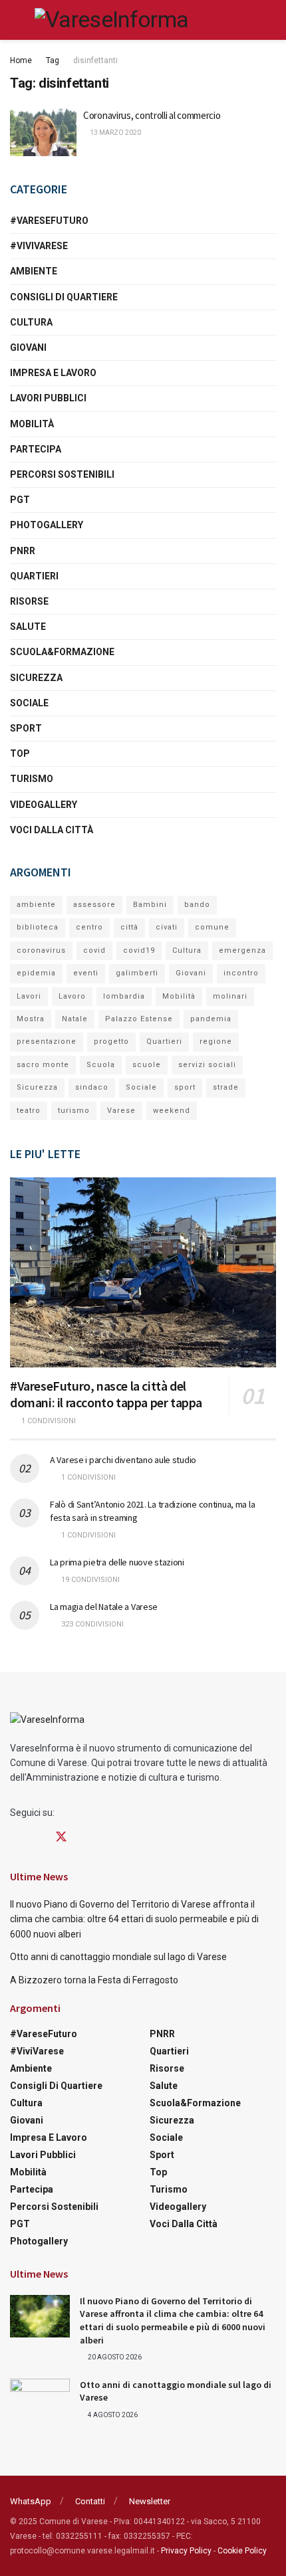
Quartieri (34, 576)
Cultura (31, 322)
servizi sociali (207, 1065)
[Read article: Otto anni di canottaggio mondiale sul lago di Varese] (40, 2400)
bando (197, 905)
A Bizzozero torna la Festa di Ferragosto (94, 1980)
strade (226, 1087)
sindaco (92, 1087)
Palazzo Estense (139, 1019)
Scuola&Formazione (62, 652)
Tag (53, 60)
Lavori (29, 996)
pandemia (211, 1019)
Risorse (29, 601)
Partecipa (36, 449)
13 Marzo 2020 (115, 133)
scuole (147, 1065)
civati (167, 927)
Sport (26, 728)
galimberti (137, 973)
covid (94, 950)
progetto (111, 1041)
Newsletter (150, 2501)
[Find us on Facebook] (15, 1837)
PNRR (23, 551)
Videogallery (44, 805)
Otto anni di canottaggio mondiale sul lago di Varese (118, 1957)
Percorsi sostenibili (62, 474)
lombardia (124, 996)
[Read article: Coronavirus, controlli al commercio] (43, 132)
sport (185, 1087)
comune (212, 927)
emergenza (242, 950)
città (129, 927)
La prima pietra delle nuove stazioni (117, 1562)
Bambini (150, 905)
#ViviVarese (39, 246)
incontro (241, 973)
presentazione (47, 1041)
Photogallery (47, 525)
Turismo (32, 779)
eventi (86, 973)
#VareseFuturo (49, 221)
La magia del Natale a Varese (104, 1607)
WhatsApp (31, 2501)
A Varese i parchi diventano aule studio (123, 1460)
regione (216, 1041)
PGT (20, 500)
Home (21, 60)
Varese (121, 1111)
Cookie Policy (242, 2551)
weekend (172, 1111)
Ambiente (34, 271)
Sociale (29, 703)
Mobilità (32, 424)
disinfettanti (95, 60)
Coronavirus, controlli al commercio (152, 115)
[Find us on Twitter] (61, 1837)
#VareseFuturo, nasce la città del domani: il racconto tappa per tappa (106, 1394)
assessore (94, 905)
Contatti (90, 2501)
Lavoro (72, 996)
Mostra (31, 1019)
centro (89, 927)
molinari (230, 996)
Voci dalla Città (52, 830)
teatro (29, 1111)
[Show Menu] (16, 20)
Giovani (28, 347)
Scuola (101, 1065)
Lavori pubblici (48, 398)
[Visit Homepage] (111, 20)
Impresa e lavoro (53, 373)
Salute (28, 627)
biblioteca (38, 927)
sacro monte (43, 1065)
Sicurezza (36, 678)
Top (20, 753)
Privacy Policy (186, 2551)
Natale (75, 1019)
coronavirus (41, 950)
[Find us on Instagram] (37, 1837)
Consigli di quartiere (64, 297)
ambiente (36, 905)
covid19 (139, 950)
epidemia (36, 973)
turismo (74, 1111)
